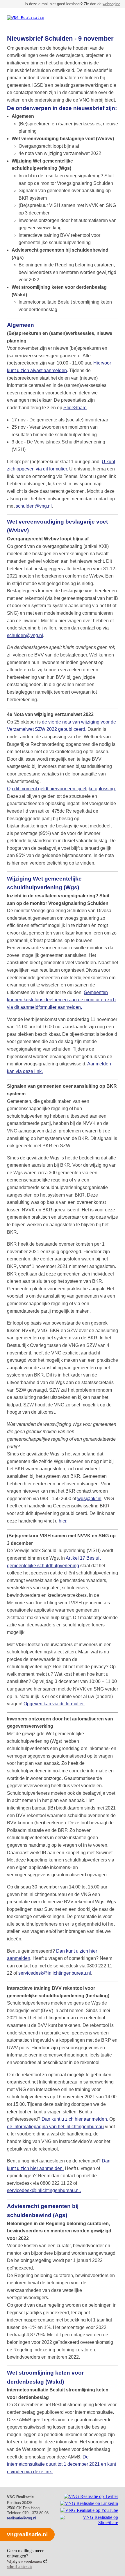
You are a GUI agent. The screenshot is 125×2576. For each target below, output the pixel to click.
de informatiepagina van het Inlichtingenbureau (55, 2127)
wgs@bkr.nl (89, 1499)
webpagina (111, 4)
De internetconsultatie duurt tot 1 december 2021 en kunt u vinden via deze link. (61, 2464)
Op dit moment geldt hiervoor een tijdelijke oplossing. (61, 789)
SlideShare (75, 408)
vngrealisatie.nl (27, 2534)
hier (63, 1521)
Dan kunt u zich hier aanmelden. (75, 2119)
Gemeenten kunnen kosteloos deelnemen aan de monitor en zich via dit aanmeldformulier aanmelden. (61, 1000)
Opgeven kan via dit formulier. (54, 1704)
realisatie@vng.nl (22, 2518)
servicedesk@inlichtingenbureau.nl (55, 1973)
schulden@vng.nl (34, 506)
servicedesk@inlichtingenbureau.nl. (44, 2190)
